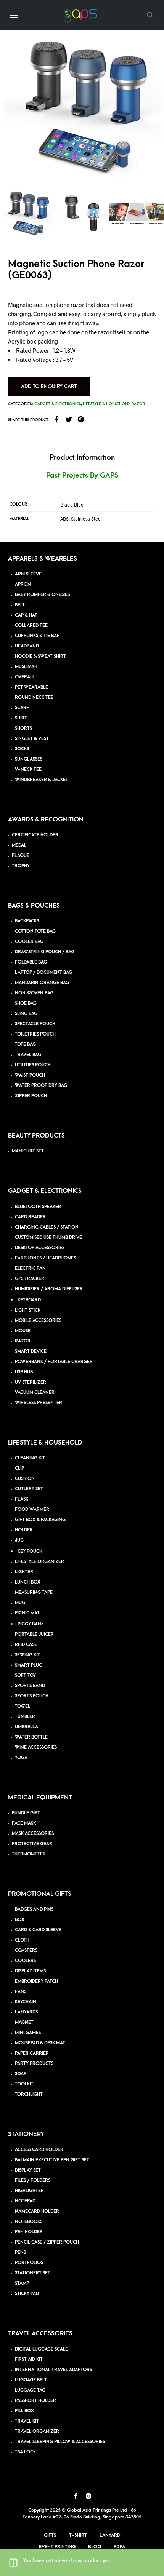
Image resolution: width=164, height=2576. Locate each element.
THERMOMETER (29, 1854)
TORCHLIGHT (29, 2094)
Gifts (50, 2535)
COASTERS (26, 1950)
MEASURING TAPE (34, 1592)
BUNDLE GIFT (26, 1813)
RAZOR (23, 1341)
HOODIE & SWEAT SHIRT (40, 656)
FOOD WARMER (32, 1509)
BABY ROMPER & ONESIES (42, 595)
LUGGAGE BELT (31, 2380)
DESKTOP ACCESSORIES (40, 1248)
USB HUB (24, 1372)
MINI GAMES (28, 2033)
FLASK (22, 1499)
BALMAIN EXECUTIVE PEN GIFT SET (52, 2160)
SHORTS (23, 728)
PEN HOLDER (29, 2232)
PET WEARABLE (31, 687)
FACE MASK (24, 1823)
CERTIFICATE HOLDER (35, 835)
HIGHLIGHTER (29, 2191)
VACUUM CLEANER (35, 1393)
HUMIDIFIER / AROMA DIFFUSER (49, 1289)
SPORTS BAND (30, 1686)
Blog (95, 2547)
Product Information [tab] (82, 458)
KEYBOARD (29, 1300)
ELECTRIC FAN (30, 1268)
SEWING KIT (27, 1655)
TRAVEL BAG (28, 1055)
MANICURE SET (28, 1151)
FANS (21, 1992)
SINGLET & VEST (32, 739)
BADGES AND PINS (34, 1909)
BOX (20, 1920)
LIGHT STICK (28, 1310)
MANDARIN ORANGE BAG (42, 983)
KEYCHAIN (26, 2002)
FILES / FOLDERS (33, 2180)
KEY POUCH (30, 1551)
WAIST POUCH (30, 1075)
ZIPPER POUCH (31, 1096)
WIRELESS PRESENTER (39, 1403)
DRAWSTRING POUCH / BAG (45, 952)
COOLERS (25, 1961)
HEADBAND (27, 646)
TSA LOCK (25, 2452)
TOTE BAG (25, 1044)
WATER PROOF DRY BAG (41, 1086)
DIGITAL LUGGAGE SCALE (41, 2349)
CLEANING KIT (30, 1458)
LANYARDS (26, 2012)
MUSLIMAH (26, 667)
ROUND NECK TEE (34, 698)
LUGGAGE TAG (30, 2390)
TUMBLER (25, 1717)
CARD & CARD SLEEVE (38, 1930)
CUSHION (25, 1479)
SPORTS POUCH (32, 1696)
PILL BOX (24, 2411)
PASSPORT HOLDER (35, 2401)
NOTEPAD (25, 2201)
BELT (20, 605)
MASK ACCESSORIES (33, 1834)
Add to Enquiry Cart (49, 386)
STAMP (22, 2283)
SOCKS (22, 749)
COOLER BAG (29, 942)
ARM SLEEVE (28, 574)
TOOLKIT (24, 2084)
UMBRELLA (27, 1727)
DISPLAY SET (28, 2170)
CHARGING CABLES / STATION (47, 1227)
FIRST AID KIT (29, 2359)
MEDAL (19, 845)
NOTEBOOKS (29, 2222)
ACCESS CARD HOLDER (39, 2150)
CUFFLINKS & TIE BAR (37, 636)
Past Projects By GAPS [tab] (82, 475)
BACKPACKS (27, 921)
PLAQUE (21, 856)
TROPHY (21, 866)
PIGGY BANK (31, 1624)
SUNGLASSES (29, 759)
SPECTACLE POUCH (35, 1024)
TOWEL (23, 1706)
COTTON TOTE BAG (35, 931)
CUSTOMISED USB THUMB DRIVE (48, 1238)
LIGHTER (24, 1572)
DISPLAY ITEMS (30, 1971)
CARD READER (30, 1217)
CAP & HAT (26, 615)
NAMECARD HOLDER (37, 2211)
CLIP (19, 1468)
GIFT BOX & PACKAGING (40, 1520)
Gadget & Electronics (58, 404)
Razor (138, 404)
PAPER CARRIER (32, 2053)
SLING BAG (26, 1014)
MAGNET (24, 2022)
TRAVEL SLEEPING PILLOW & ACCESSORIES (60, 2442)
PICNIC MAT (27, 1613)
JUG (19, 1540)
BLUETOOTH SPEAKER (38, 1207)
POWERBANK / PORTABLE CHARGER (54, 1362)
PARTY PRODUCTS (34, 2064)
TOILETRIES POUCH (35, 1034)
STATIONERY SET (33, 2273)
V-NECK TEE (28, 769)
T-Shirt (78, 2535)
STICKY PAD (27, 2294)
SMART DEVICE (31, 1351)
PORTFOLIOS (29, 2263)
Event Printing (57, 2547)
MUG (20, 1603)
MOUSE (23, 1331)
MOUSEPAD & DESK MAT (40, 2043)
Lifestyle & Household (106, 404)
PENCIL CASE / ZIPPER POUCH (47, 2242)
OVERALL (25, 677)
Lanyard (110, 2535)
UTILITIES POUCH (33, 1065)
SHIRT (21, 718)
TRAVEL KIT (27, 2421)
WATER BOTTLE (31, 1737)
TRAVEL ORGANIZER (37, 2431)
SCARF (22, 708)
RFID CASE (26, 1645)
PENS (20, 2252)
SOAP (21, 2074)
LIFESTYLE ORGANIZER (39, 1562)
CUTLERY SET (29, 1489)
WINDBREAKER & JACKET (42, 780)
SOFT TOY (25, 1676)
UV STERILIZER (31, 1382)
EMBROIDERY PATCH (36, 1981)
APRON (23, 584)
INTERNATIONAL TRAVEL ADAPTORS (53, 2370)
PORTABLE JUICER (34, 1634)
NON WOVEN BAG (34, 993)
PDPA (119, 2547)
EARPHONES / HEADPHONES (45, 1258)
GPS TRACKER (30, 1279)
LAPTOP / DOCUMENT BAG (43, 972)
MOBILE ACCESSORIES (38, 1321)
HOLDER (24, 1530)
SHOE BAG (26, 1003)
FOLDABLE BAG (31, 962)
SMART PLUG (29, 1665)
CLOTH (22, 1940)
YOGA (21, 1758)
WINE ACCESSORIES (36, 1747)
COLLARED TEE (31, 626)
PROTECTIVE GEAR (32, 1844)
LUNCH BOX (28, 1582)
